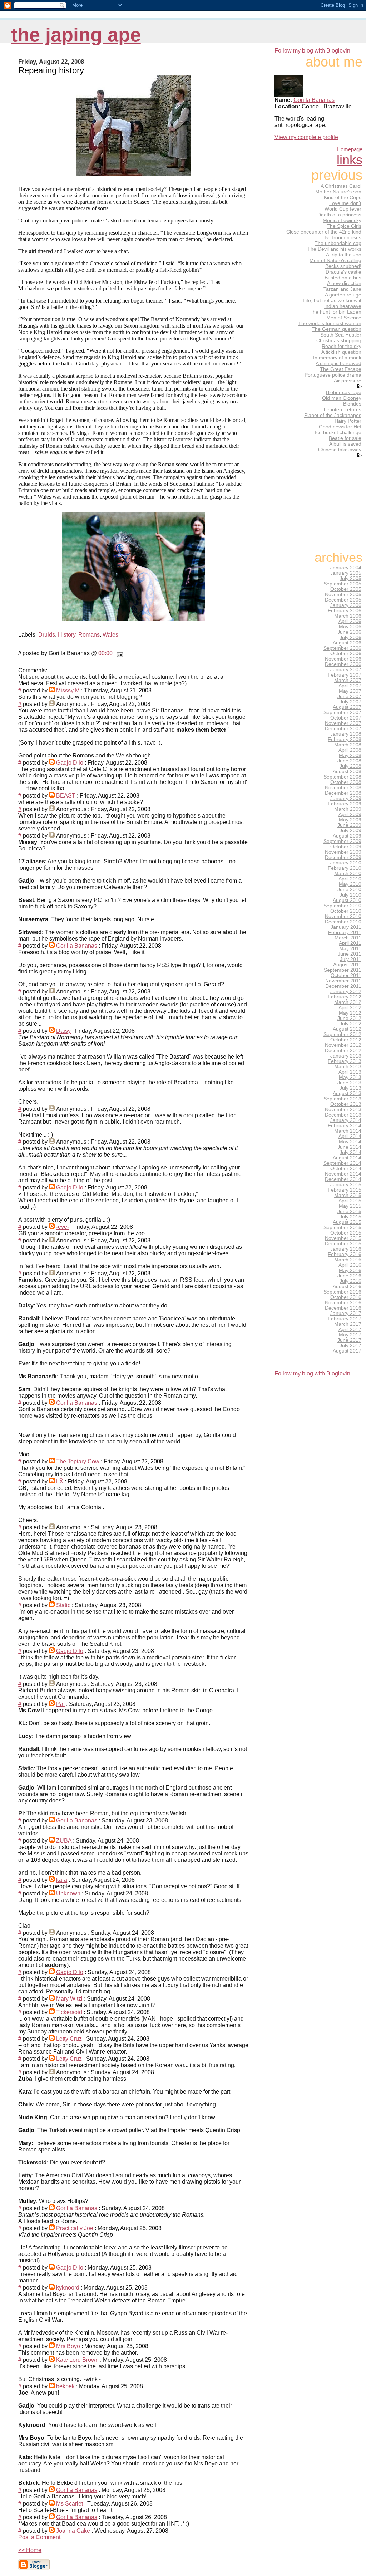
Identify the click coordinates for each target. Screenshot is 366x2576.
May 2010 (350, 884)
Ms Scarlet (70, 2504)
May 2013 (350, 1077)
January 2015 (346, 1185)
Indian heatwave (343, 306)
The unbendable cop (338, 243)
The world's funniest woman (330, 323)
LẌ (60, 1481)
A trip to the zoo (344, 255)
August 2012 (347, 1029)
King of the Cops (343, 197)
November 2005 (343, 595)
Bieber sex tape (344, 392)
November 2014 (343, 1174)
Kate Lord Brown (77, 2360)
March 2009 (348, 809)
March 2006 (348, 616)
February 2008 (345, 739)
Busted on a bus (343, 278)
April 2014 (350, 1136)
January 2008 (346, 734)
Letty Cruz (69, 2039)
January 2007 (346, 670)
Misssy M (68, 690)
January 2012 (346, 992)
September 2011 (343, 970)
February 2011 (345, 933)
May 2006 (350, 627)
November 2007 (343, 723)
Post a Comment (39, 2537)
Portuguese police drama (333, 375)
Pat (60, 1704)
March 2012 (348, 1002)
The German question (337, 329)
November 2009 (343, 852)
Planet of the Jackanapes (333, 415)
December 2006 (343, 664)
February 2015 (345, 1190)
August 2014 (347, 1158)
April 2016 (350, 1265)
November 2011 (343, 981)
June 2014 (349, 1147)
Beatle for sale (345, 438)
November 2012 (343, 1045)
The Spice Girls (344, 226)
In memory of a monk (337, 358)
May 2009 (350, 820)
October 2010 (346, 911)
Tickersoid (69, 2012)
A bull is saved (345, 444)
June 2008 (349, 761)
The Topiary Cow (78, 1461)
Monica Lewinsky (342, 220)
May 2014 (350, 1142)
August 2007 (347, 707)
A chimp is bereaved (338, 363)
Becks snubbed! (343, 266)
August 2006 (347, 643)
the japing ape (76, 35)
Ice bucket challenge (338, 432)
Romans (89, 635)
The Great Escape (341, 369)
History (67, 635)
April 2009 (350, 814)
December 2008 (343, 793)
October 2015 (346, 1233)
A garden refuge (343, 295)
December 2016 (343, 1308)
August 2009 (347, 836)
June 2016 (349, 1276)
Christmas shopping (339, 340)
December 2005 (343, 600)
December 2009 (343, 857)
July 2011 (351, 959)
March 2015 (348, 1195)
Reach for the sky (342, 346)
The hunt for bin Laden (335, 312)
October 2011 (346, 975)
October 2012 (346, 1040)
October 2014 (346, 1169)
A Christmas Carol (341, 186)
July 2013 (350, 1088)
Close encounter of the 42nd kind (324, 232)
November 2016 (343, 1303)
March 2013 (348, 1067)
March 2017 (348, 1324)
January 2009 (346, 798)
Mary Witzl (69, 1999)
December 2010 (343, 922)
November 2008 (343, 788)
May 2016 (350, 1270)
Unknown (68, 1893)
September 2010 (342, 906)
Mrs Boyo (68, 2346)
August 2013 (347, 1093)
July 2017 (350, 1346)
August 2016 (347, 1287)
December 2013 (343, 1115)
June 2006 (349, 632)
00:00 (105, 653)
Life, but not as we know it (332, 300)
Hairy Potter (348, 421)
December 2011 (343, 986)
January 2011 (346, 927)
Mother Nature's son (338, 192)
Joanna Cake (73, 2531)
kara (62, 1880)
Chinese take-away (340, 450)
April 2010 (350, 879)
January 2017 (346, 1313)
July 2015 (350, 1217)
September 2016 (342, 1292)
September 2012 (342, 1034)
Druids (47, 635)
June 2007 (349, 696)
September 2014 (342, 1163)
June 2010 (349, 890)
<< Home (30, 2550)
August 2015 (347, 1222)
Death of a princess (339, 215)
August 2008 (347, 772)
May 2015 (350, 1206)
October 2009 (346, 847)
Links (350, 160)
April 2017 (350, 1329)
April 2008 (350, 750)
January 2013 (346, 1056)
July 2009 (350, 831)
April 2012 (350, 1008)
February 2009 (345, 804)
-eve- (63, 1227)
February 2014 (345, 1126)
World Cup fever (343, 209)
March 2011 (348, 938)
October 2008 (346, 782)
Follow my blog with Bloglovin (312, 51)
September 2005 (342, 584)
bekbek (65, 2386)
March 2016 (348, 1260)
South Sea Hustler (341, 335)
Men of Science (344, 318)
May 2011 (350, 949)
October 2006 (346, 654)
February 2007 (345, 675)
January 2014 (346, 1120)
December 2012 (343, 1051)
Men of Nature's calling (335, 260)
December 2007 (343, 729)
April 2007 (350, 686)
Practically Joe (75, 2228)
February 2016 (345, 1254)
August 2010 (347, 900)
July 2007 (350, 702)
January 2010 (346, 863)
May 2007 (350, 691)
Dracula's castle (343, 272)
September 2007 (342, 713)
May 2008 (350, 755)
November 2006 (343, 659)
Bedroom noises (343, 237)
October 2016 (346, 1297)
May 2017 (350, 1335)
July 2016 (350, 1281)
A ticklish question (341, 352)
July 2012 (350, 1024)
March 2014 (348, 1131)
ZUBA (64, 1841)
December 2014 (343, 1179)
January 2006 (346, 605)
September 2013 (342, 1099)
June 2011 (350, 954)
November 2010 (343, 916)
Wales (110, 635)
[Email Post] (119, 653)
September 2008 (342, 777)
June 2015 (349, 1211)
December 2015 (343, 1244)
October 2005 (346, 589)
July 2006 (350, 637)
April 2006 (350, 621)
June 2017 (349, 1340)
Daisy (63, 1031)
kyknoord (68, 2288)
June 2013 (349, 1083)
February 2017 (345, 1319)
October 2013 (346, 1104)
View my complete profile (306, 137)
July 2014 (350, 1152)
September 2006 (342, 648)
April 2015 (350, 1201)
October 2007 (346, 718)
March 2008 (348, 745)
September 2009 (342, 841)
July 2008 (350, 766)
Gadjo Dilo (70, 763)
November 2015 (343, 1238)
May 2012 (350, 1013)
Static (63, 1605)
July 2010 (350, 895)
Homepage (350, 149)
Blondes (352, 404)
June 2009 (349, 825)
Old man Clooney (342, 398)
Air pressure (348, 381)
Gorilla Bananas (77, 946)
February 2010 (345, 868)
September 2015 (342, 1228)
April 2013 (350, 1072)
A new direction (344, 283)
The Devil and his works (334, 249)
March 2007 (348, 680)
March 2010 (348, 874)
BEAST (66, 796)
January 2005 (346, 573)
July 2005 (350, 578)
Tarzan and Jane (342, 289)
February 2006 (345, 611)
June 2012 (349, 1018)
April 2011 (350, 943)
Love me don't (345, 203)
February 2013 (345, 1061)
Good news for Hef (340, 427)
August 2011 (347, 965)
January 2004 (346, 568)
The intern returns (341, 409)
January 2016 (346, 1249)
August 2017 (347, 1351)
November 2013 (343, 1110)
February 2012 (345, 997)
